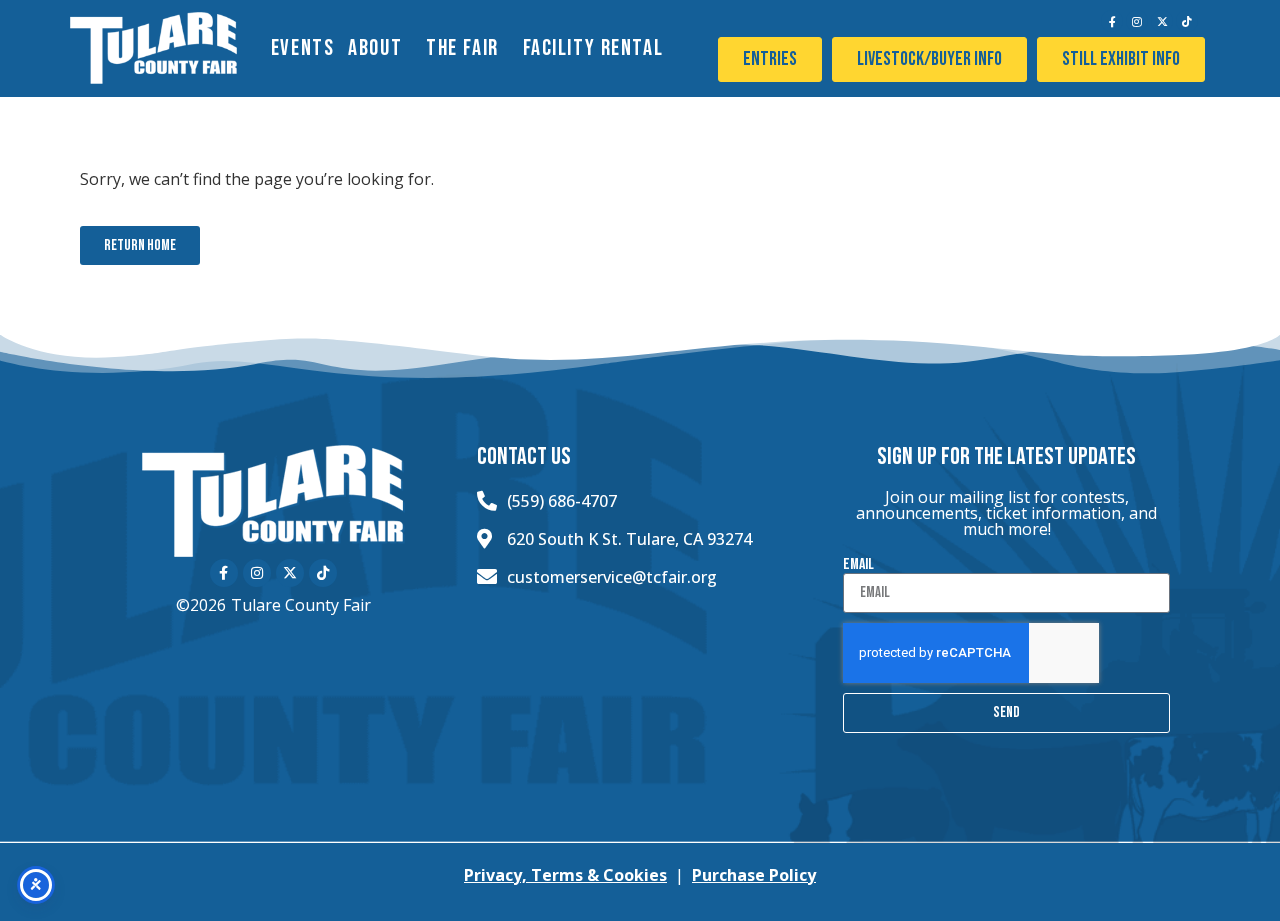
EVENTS (302, 48)
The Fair (462, 48)
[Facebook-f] (1112, 21)
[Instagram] (1137, 21)
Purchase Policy (754, 875)
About (375, 48)
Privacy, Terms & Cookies (565, 875)
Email (858, 565)
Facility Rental (593, 48)
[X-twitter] (1162, 21)
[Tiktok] (1187, 21)
